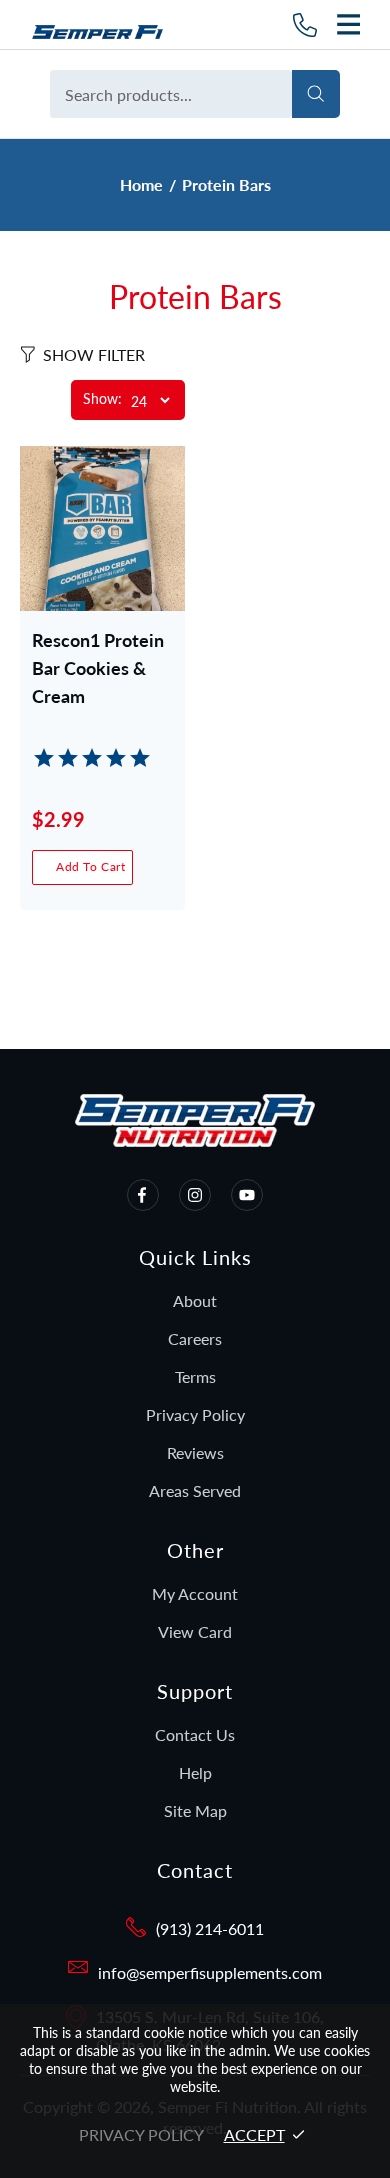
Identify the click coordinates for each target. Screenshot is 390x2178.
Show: (102, 399)
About (195, 1300)
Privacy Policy (195, 1414)
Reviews (195, 1452)
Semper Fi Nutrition (105, 24)
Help (195, 1772)
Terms (195, 1376)
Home (141, 184)
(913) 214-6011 (210, 1928)
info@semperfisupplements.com (210, 1972)
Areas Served (195, 1490)
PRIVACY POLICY (141, 2134)
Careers (195, 1338)
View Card (195, 1631)
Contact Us (195, 1734)
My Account (195, 1593)
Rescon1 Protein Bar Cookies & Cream (98, 668)
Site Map (195, 1810)
